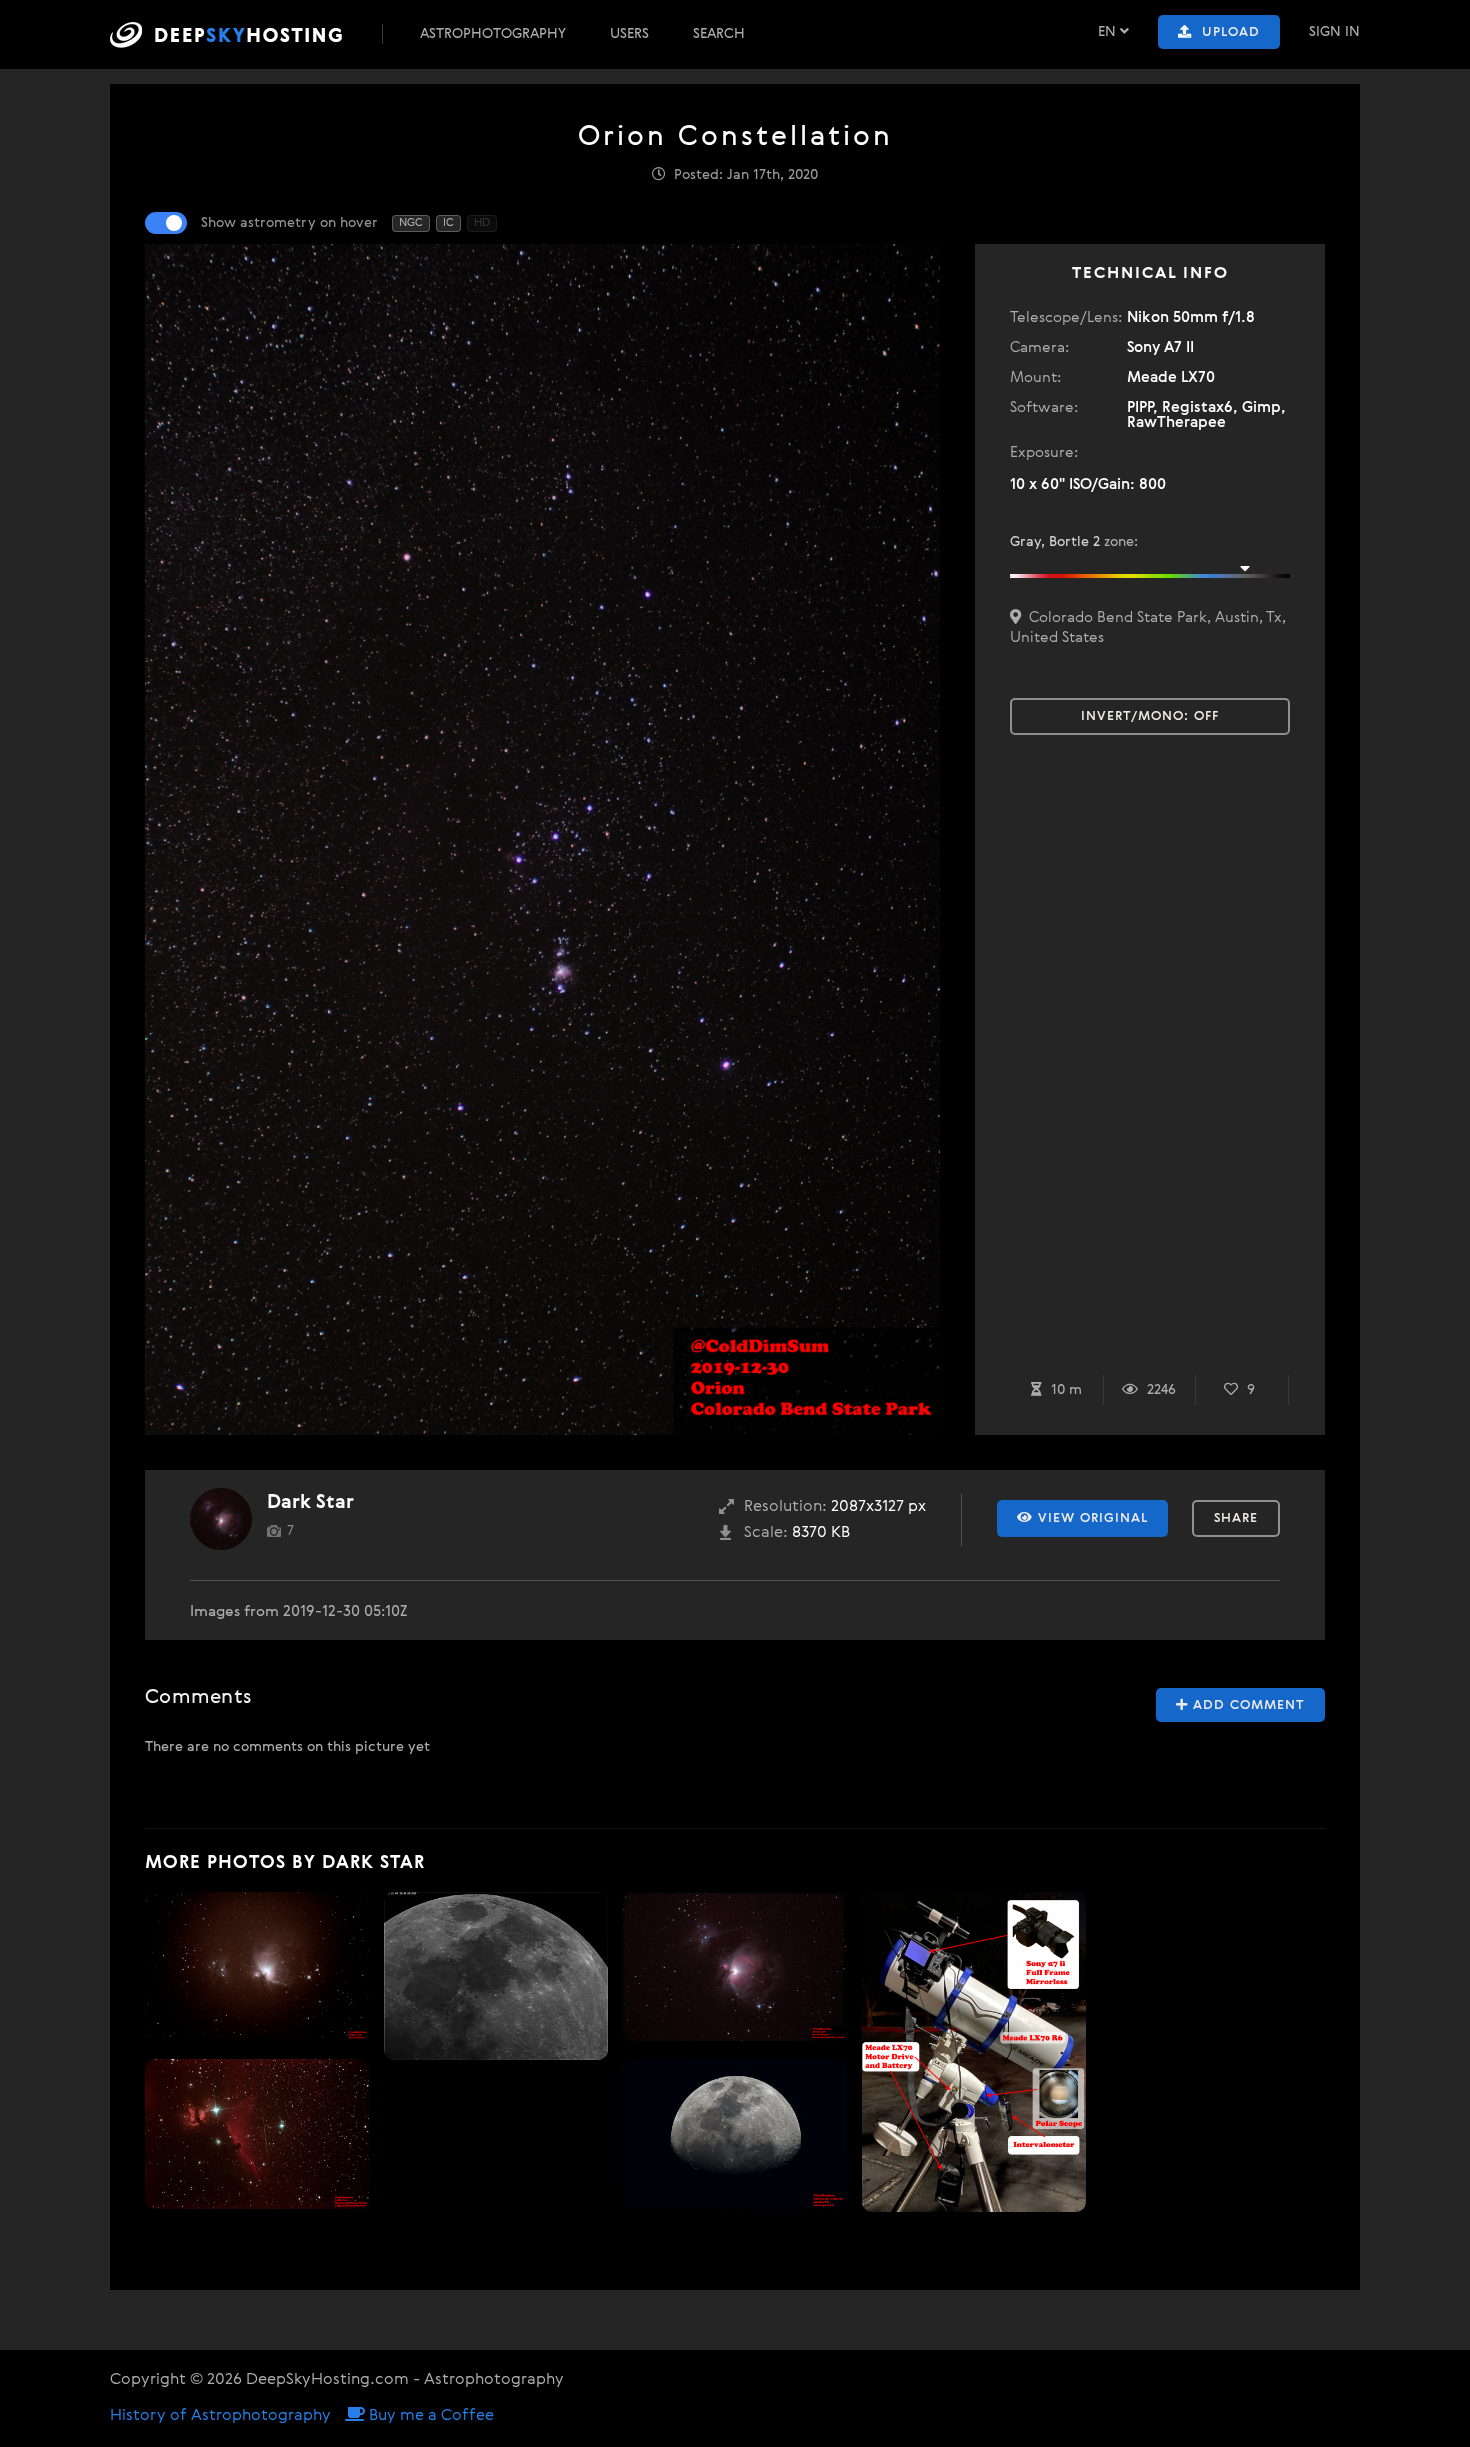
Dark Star (310, 1502)
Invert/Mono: (1150, 716)
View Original (1090, 1518)
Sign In (1334, 32)
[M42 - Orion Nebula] (257, 1967)
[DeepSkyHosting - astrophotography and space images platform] (244, 34)
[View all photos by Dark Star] (221, 1519)
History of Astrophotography (220, 2416)
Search (719, 34)
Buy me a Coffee (429, 2416)
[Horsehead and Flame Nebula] (257, 2134)
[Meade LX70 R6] (974, 2052)
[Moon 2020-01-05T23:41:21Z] (496, 1976)
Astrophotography (493, 34)
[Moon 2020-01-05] (735, 2134)
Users (629, 34)
